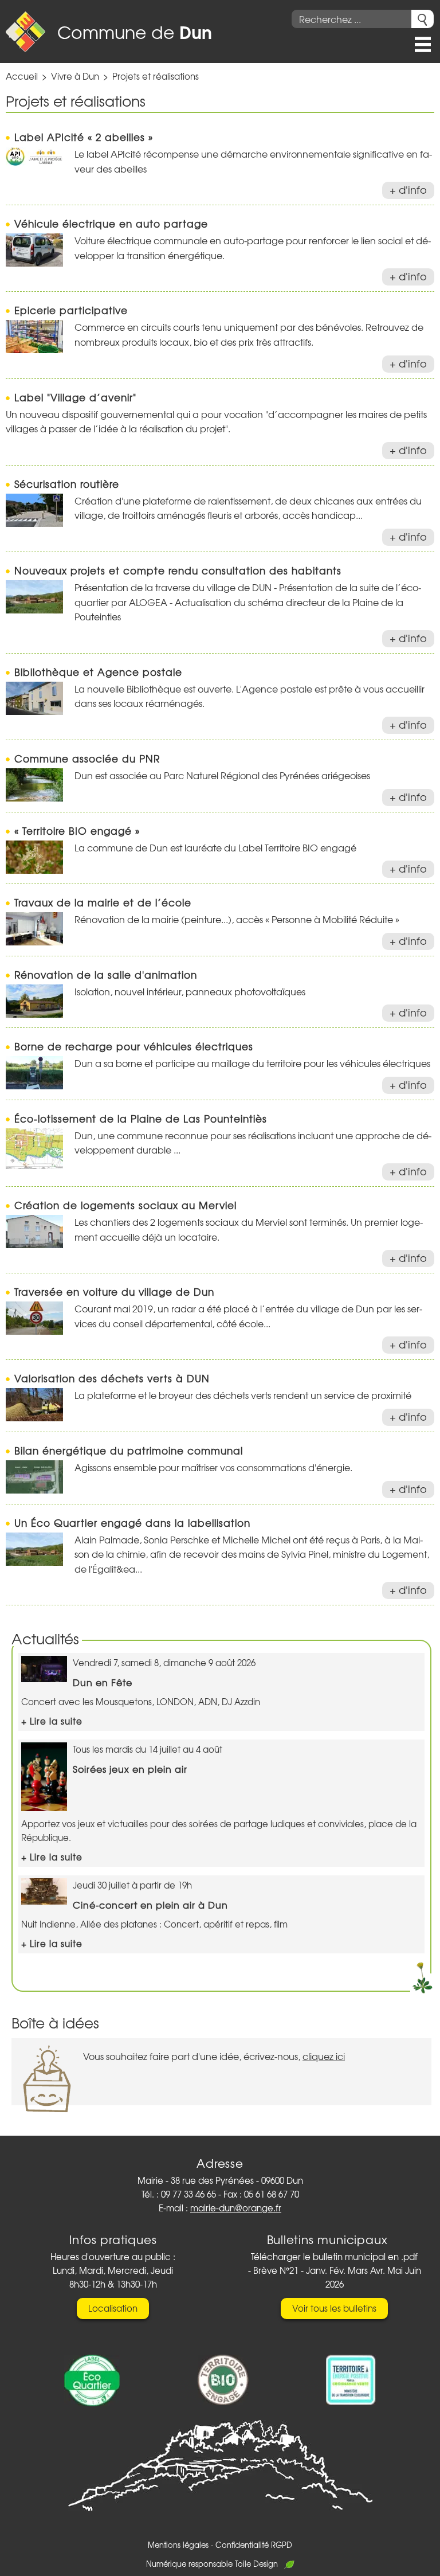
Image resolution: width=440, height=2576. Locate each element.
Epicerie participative (71, 310)
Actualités (45, 1638)
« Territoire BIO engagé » (77, 830)
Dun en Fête (103, 1682)
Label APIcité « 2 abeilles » (84, 137)
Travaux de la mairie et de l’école (103, 902)
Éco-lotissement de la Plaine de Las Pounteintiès (141, 1118)
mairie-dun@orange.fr (236, 2208)
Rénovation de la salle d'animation (106, 974)
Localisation (113, 2308)
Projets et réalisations (156, 76)
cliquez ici (324, 2056)
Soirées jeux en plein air (130, 1769)
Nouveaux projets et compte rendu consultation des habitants (178, 570)
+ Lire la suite (52, 1721)
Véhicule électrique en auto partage (111, 223)
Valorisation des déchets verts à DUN (112, 1378)
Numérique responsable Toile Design (212, 2564)
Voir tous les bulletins (334, 2308)
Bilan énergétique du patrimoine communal (129, 1450)
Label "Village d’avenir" (75, 397)
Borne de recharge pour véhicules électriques (134, 1046)
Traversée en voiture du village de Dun (114, 1291)
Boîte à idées (55, 2022)
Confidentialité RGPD (254, 2545)
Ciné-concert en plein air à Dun (150, 1905)
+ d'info (408, 189)
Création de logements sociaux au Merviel (125, 1205)
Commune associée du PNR (87, 758)
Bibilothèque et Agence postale (98, 672)
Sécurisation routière (67, 484)
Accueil (22, 76)
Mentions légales (178, 2545)
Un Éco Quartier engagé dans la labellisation (132, 1522)
